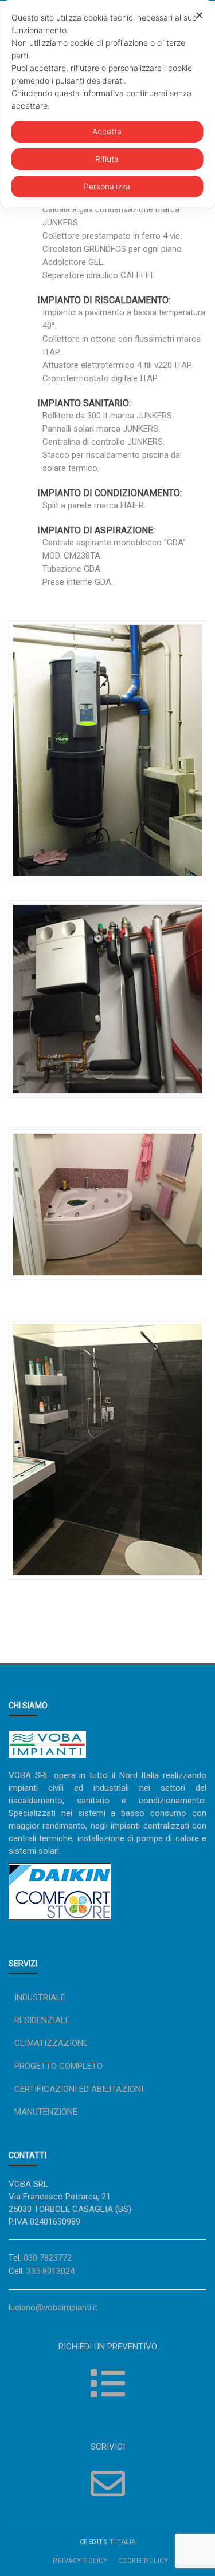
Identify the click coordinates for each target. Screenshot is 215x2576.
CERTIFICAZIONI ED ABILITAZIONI (79, 2089)
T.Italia (123, 2542)
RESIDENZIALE (42, 2020)
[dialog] (107, 104)
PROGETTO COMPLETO (58, 2066)
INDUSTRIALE (40, 1997)
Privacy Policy (80, 2561)
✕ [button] (199, 15)
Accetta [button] (107, 131)
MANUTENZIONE (46, 2112)
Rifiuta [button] (107, 159)
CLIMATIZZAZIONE (51, 2043)
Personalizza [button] (107, 186)
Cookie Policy (143, 2561)
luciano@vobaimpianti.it (53, 2308)
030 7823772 (48, 2258)
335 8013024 (50, 2271)
